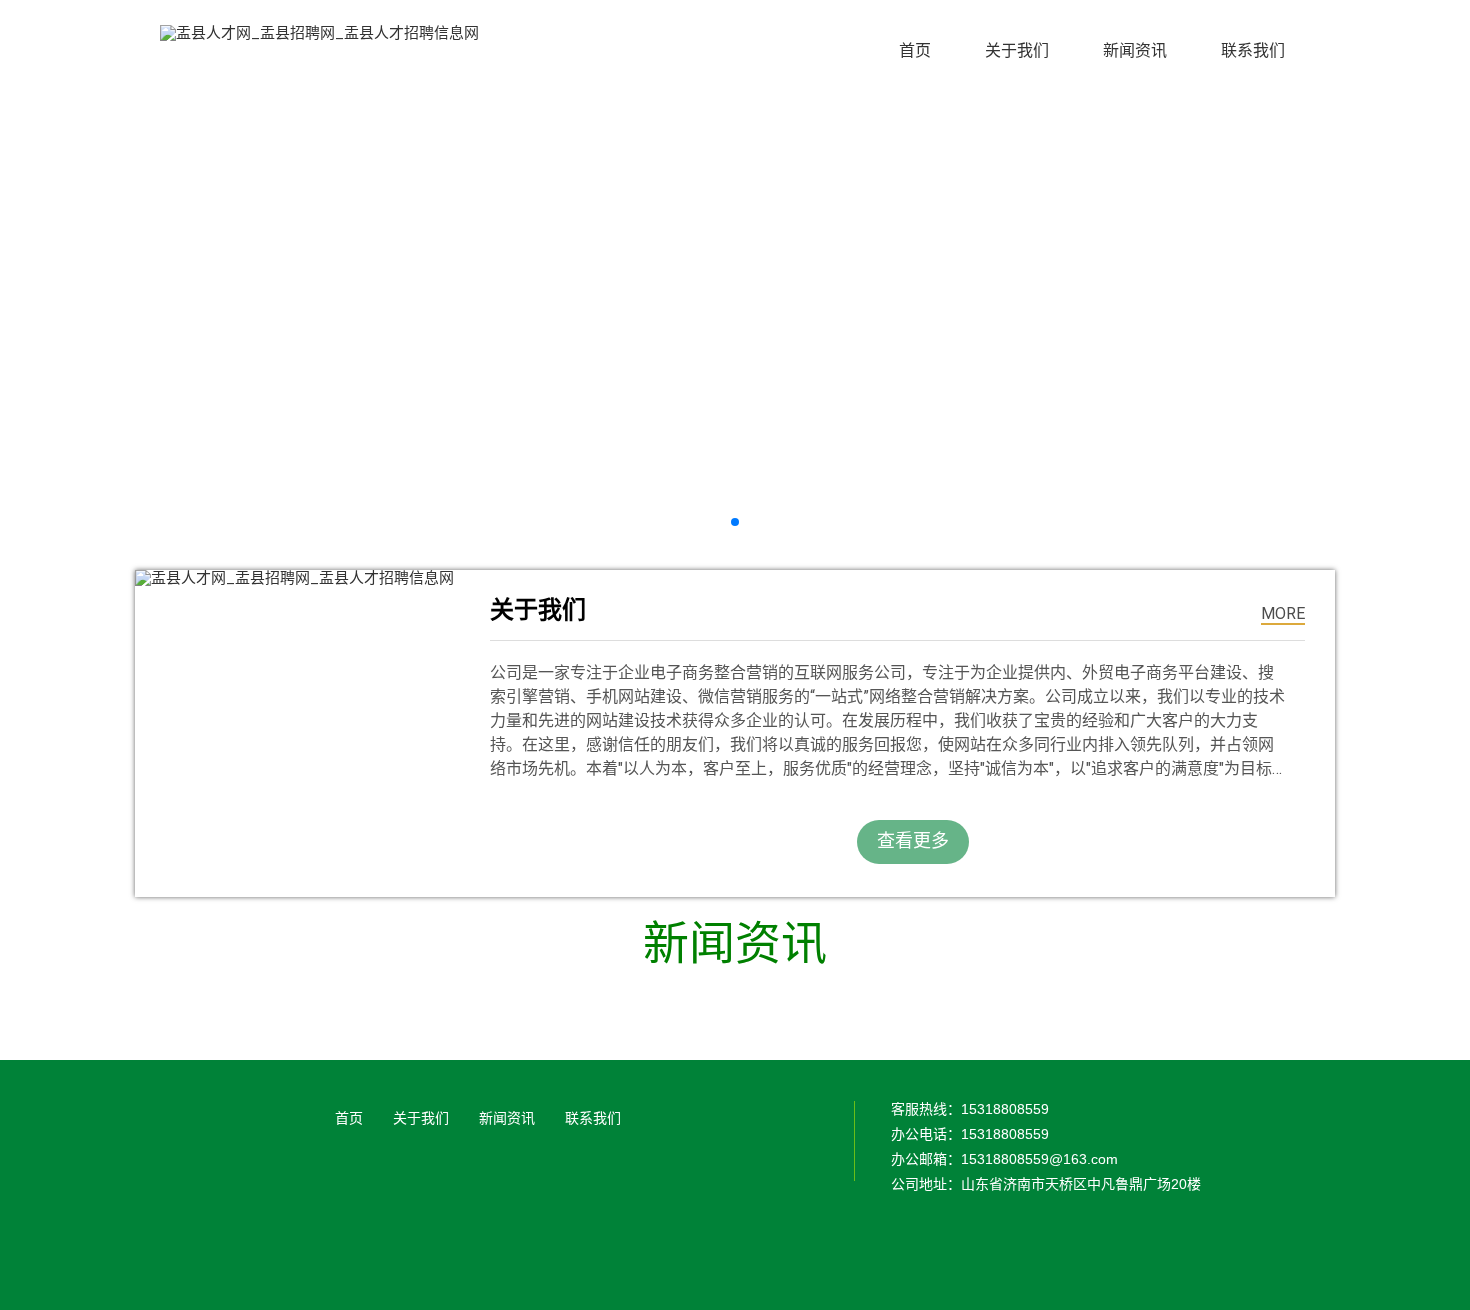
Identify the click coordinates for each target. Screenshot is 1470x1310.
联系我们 (593, 1118)
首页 (349, 1118)
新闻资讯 (507, 1118)
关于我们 (421, 1118)
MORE (1283, 613)
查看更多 (913, 840)
